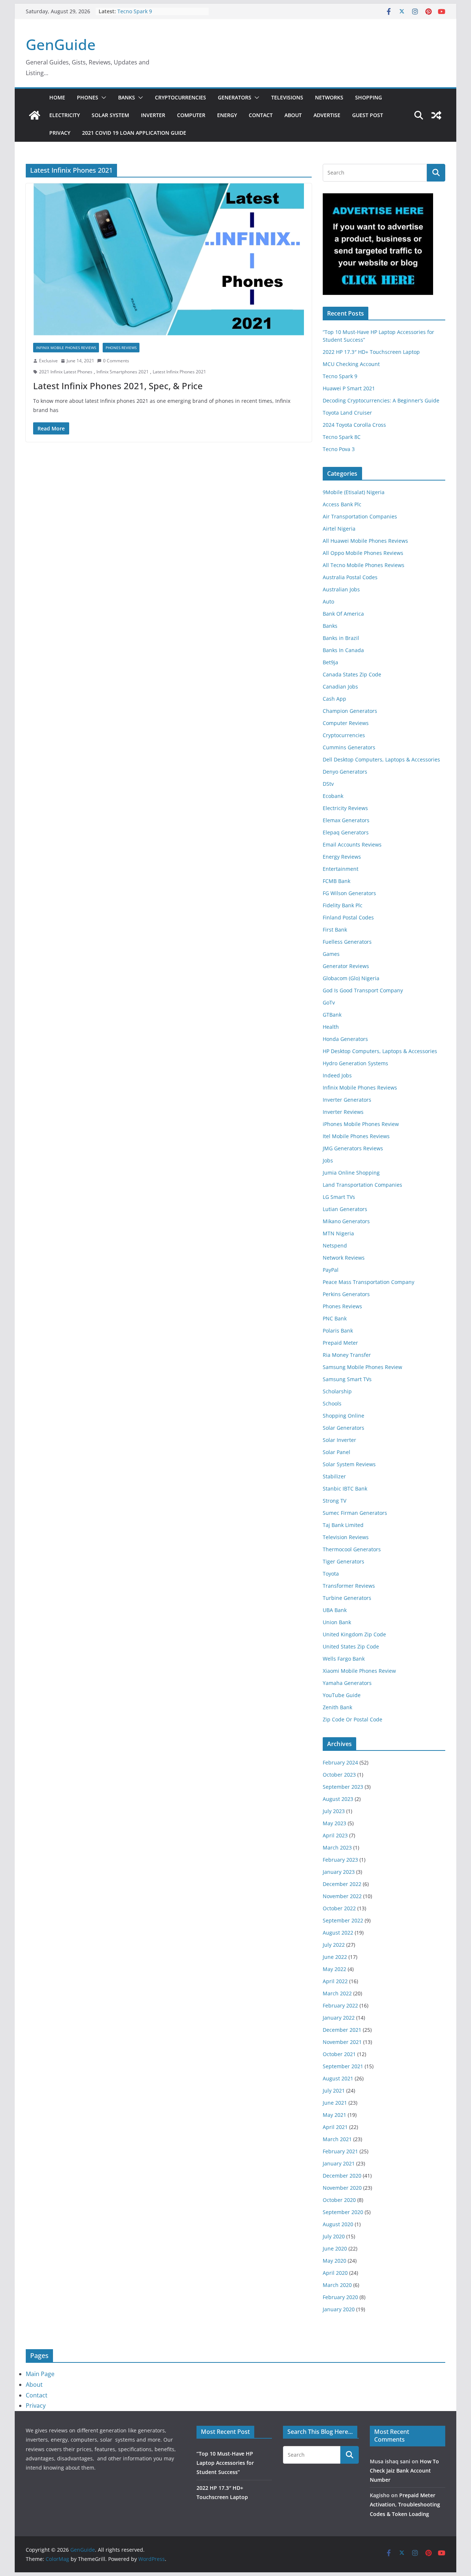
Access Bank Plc (342, 504)
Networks (329, 97)
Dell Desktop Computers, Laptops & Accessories (381, 759)
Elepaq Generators (346, 832)
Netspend (335, 1245)
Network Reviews (344, 1258)
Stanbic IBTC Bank (345, 1488)
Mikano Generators (346, 1221)
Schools (332, 1403)
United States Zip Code (351, 1646)
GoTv (329, 1002)
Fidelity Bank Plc (343, 905)
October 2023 (339, 1775)
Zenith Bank (337, 1707)
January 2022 (339, 2018)
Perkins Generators (346, 1294)
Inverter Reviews (343, 1112)
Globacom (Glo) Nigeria (351, 978)
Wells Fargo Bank (344, 1659)
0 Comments (116, 361)
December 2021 (342, 2030)
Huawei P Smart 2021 (349, 388)
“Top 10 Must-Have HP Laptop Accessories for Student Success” (225, 2463)
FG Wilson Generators (349, 893)
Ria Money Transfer (347, 1355)
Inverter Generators (347, 1100)
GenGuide (61, 44)
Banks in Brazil (341, 638)
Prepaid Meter (340, 1343)
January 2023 (339, 1872)
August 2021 (338, 2078)
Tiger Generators (343, 1561)
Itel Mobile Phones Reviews (356, 1136)
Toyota (331, 1574)
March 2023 (337, 1847)
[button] (102, 98)
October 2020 (339, 2200)
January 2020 (339, 2309)
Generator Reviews (346, 966)
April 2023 (335, 1835)
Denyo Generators (345, 772)
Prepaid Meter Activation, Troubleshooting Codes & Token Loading (405, 2504)
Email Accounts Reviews (352, 844)
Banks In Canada (343, 650)
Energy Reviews (342, 857)
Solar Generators (343, 1428)
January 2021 (339, 2163)
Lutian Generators (345, 1209)
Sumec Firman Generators (355, 1513)
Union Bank (337, 1622)
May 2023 (334, 1823)
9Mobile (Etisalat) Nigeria (354, 492)
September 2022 (343, 1920)
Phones (88, 97)
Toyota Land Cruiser (347, 413)
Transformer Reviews (349, 1586)
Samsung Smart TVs (347, 1379)
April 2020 (335, 2273)
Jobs (328, 1160)
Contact (261, 115)
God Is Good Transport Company (363, 990)
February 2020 (340, 2297)
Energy (227, 115)
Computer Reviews (346, 723)
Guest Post (368, 115)
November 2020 (342, 2188)
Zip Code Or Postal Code (353, 1719)
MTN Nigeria (338, 1233)
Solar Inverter (339, 1440)
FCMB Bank (337, 881)
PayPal (331, 1270)
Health (331, 1027)
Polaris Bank (338, 1331)
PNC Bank (335, 1318)
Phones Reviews (121, 348)
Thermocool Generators (352, 1549)
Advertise (327, 115)
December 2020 (342, 2176)
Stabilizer (334, 1476)
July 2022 (334, 1945)
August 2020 (338, 2224)
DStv (328, 784)
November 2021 (342, 2042)
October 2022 (339, 1908)
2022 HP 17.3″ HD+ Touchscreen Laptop (371, 352)
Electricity (65, 115)
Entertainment (341, 869)
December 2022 (342, 1884)
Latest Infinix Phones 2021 (179, 372)
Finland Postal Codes (348, 917)
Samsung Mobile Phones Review (362, 1367)
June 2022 (335, 1957)
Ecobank (333, 796)
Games (331, 954)
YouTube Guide (342, 1695)
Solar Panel (337, 1452)
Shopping (369, 97)
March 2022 (337, 1993)
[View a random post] (436, 115)
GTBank (332, 1015)
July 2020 (334, 2236)
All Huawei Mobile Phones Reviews (365, 541)
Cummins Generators (349, 747)
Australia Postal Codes (350, 577)
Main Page (40, 2374)
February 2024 (340, 1762)
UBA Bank (335, 1610)
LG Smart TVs (339, 1197)
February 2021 (340, 2151)
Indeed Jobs (337, 1075)
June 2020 (335, 2248)
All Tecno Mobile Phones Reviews (364, 565)
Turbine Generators (347, 1598)
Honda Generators (345, 1039)
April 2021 (335, 2127)
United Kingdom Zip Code (354, 1634)
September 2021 (343, 2066)
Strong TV (334, 1501)
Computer (191, 115)
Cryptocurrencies (180, 97)
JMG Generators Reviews (353, 1148)
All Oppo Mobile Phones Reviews (363, 553)
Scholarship (337, 1391)
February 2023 (340, 1860)
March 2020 (337, 2285)
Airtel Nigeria (339, 529)
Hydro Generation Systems (355, 1063)
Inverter (153, 115)
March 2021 (337, 2139)
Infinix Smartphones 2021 (123, 372)
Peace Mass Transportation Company (369, 1282)
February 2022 (340, 2005)
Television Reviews (346, 1537)
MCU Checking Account (351, 364)
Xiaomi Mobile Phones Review (359, 1671)
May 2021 (334, 2115)
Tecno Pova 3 (339, 449)
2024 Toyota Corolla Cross (354, 425)
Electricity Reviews (345, 808)
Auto (328, 601)
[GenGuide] (35, 115)
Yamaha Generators (347, 1683)
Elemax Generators (346, 820)
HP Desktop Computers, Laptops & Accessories (380, 1051)
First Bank (335, 930)
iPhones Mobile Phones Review (361, 1124)
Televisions (287, 97)
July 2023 (334, 1811)
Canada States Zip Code (352, 674)
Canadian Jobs (340, 687)
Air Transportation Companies (360, 516)
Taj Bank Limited (343, 1525)
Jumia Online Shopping (351, 1173)
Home (57, 97)
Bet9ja (330, 662)
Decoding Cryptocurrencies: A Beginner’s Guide (381, 400)
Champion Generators (350, 711)
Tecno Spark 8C (342, 437)
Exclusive (48, 361)
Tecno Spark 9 (135, 11)
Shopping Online (343, 1416)
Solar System (110, 115)
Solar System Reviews (349, 1464)
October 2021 (339, 2054)
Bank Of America (343, 614)
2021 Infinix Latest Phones (66, 372)
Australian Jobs (341, 589)
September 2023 (343, 1787)
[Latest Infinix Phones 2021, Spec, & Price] (169, 259)
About (293, 115)
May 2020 (334, 2261)
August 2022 (338, 1933)
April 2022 (335, 1981)
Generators (235, 97)
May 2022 (334, 1969)
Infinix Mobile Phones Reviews (66, 348)
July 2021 (334, 2091)
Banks (127, 97)
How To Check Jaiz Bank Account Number (404, 2471)
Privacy (60, 133)
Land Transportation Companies (362, 1185)
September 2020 (343, 2212)
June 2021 (335, 2103)
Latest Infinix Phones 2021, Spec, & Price (118, 386)
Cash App (334, 699)
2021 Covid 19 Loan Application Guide (134, 133)
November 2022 (342, 1896)
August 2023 (338, 1799)
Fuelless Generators (347, 942)
